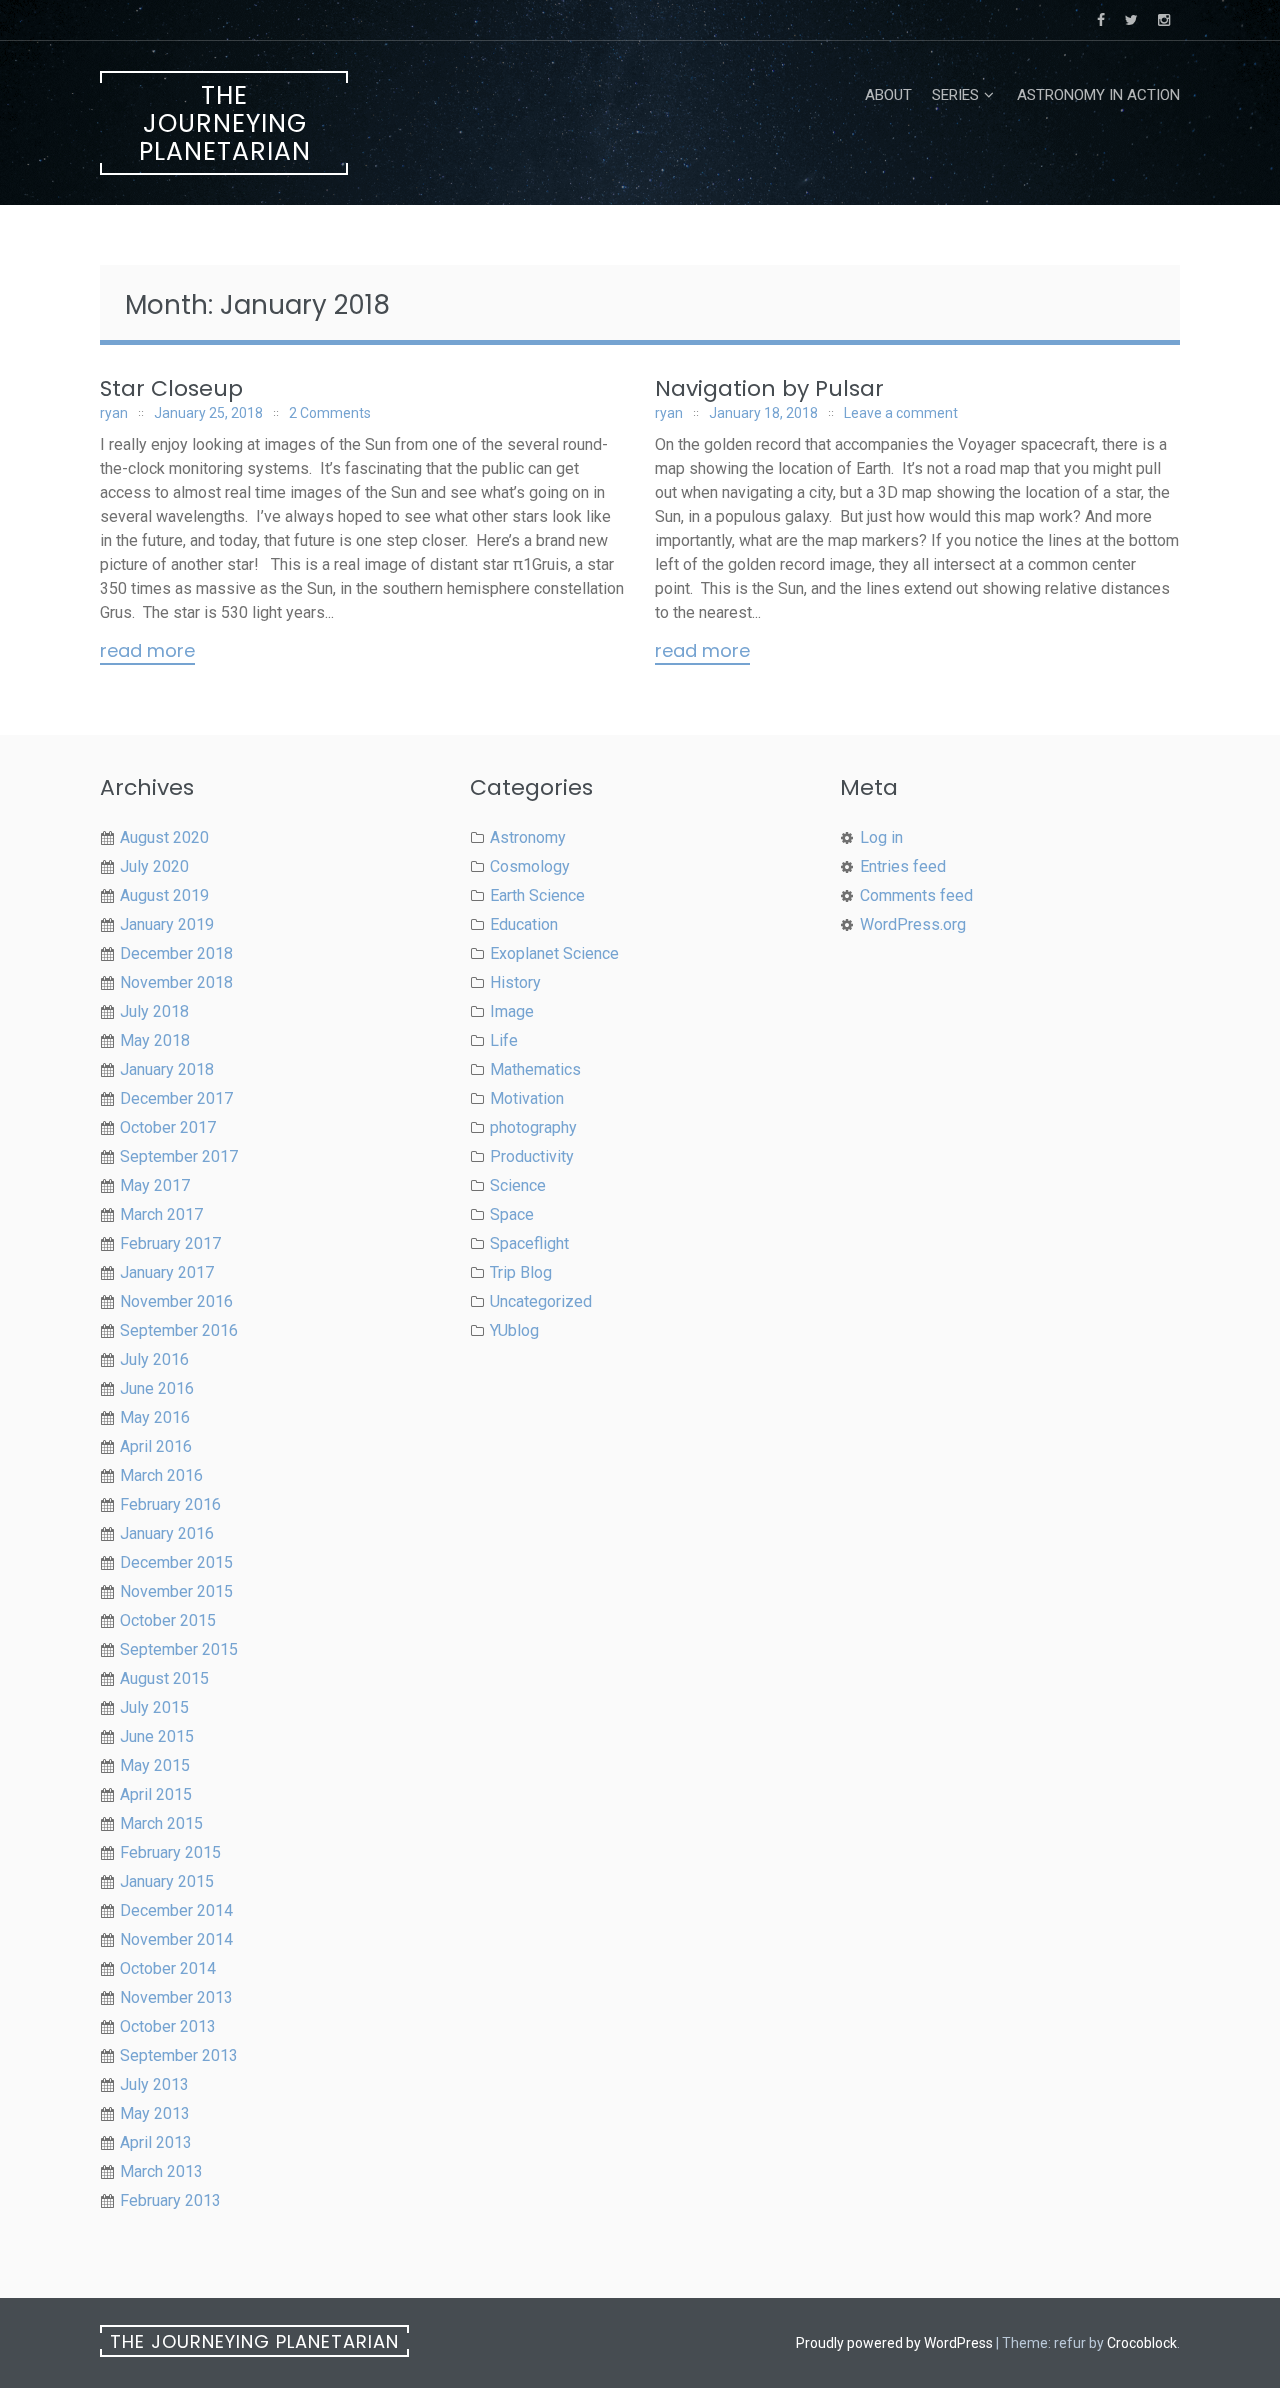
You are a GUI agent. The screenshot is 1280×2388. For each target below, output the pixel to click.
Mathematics (535, 1069)
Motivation (527, 1098)
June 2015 (157, 1736)
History (515, 982)
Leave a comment (901, 413)
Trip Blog (521, 1272)
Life (504, 1040)
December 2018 (176, 953)
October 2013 (168, 2026)
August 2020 (164, 837)
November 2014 (176, 1939)
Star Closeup (171, 388)
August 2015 (164, 1678)
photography (533, 1127)
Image (512, 1011)
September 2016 (179, 1330)
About (888, 95)
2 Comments (330, 413)
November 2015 (176, 1591)
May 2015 (155, 1765)
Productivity (532, 1156)
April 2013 (156, 2142)
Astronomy (528, 837)
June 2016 (157, 1388)
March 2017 (161, 1214)
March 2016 (161, 1475)
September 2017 (179, 1156)
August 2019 (164, 895)
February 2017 (170, 1243)
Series (955, 95)
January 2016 (167, 1533)
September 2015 (179, 1649)
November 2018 (176, 982)
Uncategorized (541, 1301)
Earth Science (537, 895)
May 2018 (155, 1040)
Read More (147, 652)
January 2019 (167, 924)
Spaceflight (529, 1243)
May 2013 (155, 2113)
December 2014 (176, 1910)
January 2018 (167, 1069)
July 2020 (154, 866)
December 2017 (176, 1098)
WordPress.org (913, 924)
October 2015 (168, 1620)
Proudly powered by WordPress (894, 2343)
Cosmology (530, 866)
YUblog (514, 1330)
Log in (881, 837)
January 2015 (167, 1881)
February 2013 (170, 2200)
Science (518, 1185)
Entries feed (903, 866)
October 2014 (168, 1968)
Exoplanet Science (554, 953)
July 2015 (154, 1707)
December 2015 (176, 1562)
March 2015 (161, 1823)
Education (524, 924)
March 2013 (161, 2171)
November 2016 (176, 1301)
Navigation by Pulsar (769, 388)
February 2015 (170, 1852)
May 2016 (155, 1417)
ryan (114, 413)
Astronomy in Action (1098, 95)
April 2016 (156, 1446)
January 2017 (167, 1272)
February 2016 (170, 1504)
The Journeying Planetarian (225, 123)
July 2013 (154, 2084)
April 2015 (156, 1794)
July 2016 (154, 1359)
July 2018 (154, 1011)
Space (512, 1214)
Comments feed (916, 895)
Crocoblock (1142, 2343)
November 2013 (176, 1997)
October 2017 (168, 1127)
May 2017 (155, 1185)
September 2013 (179, 2055)
